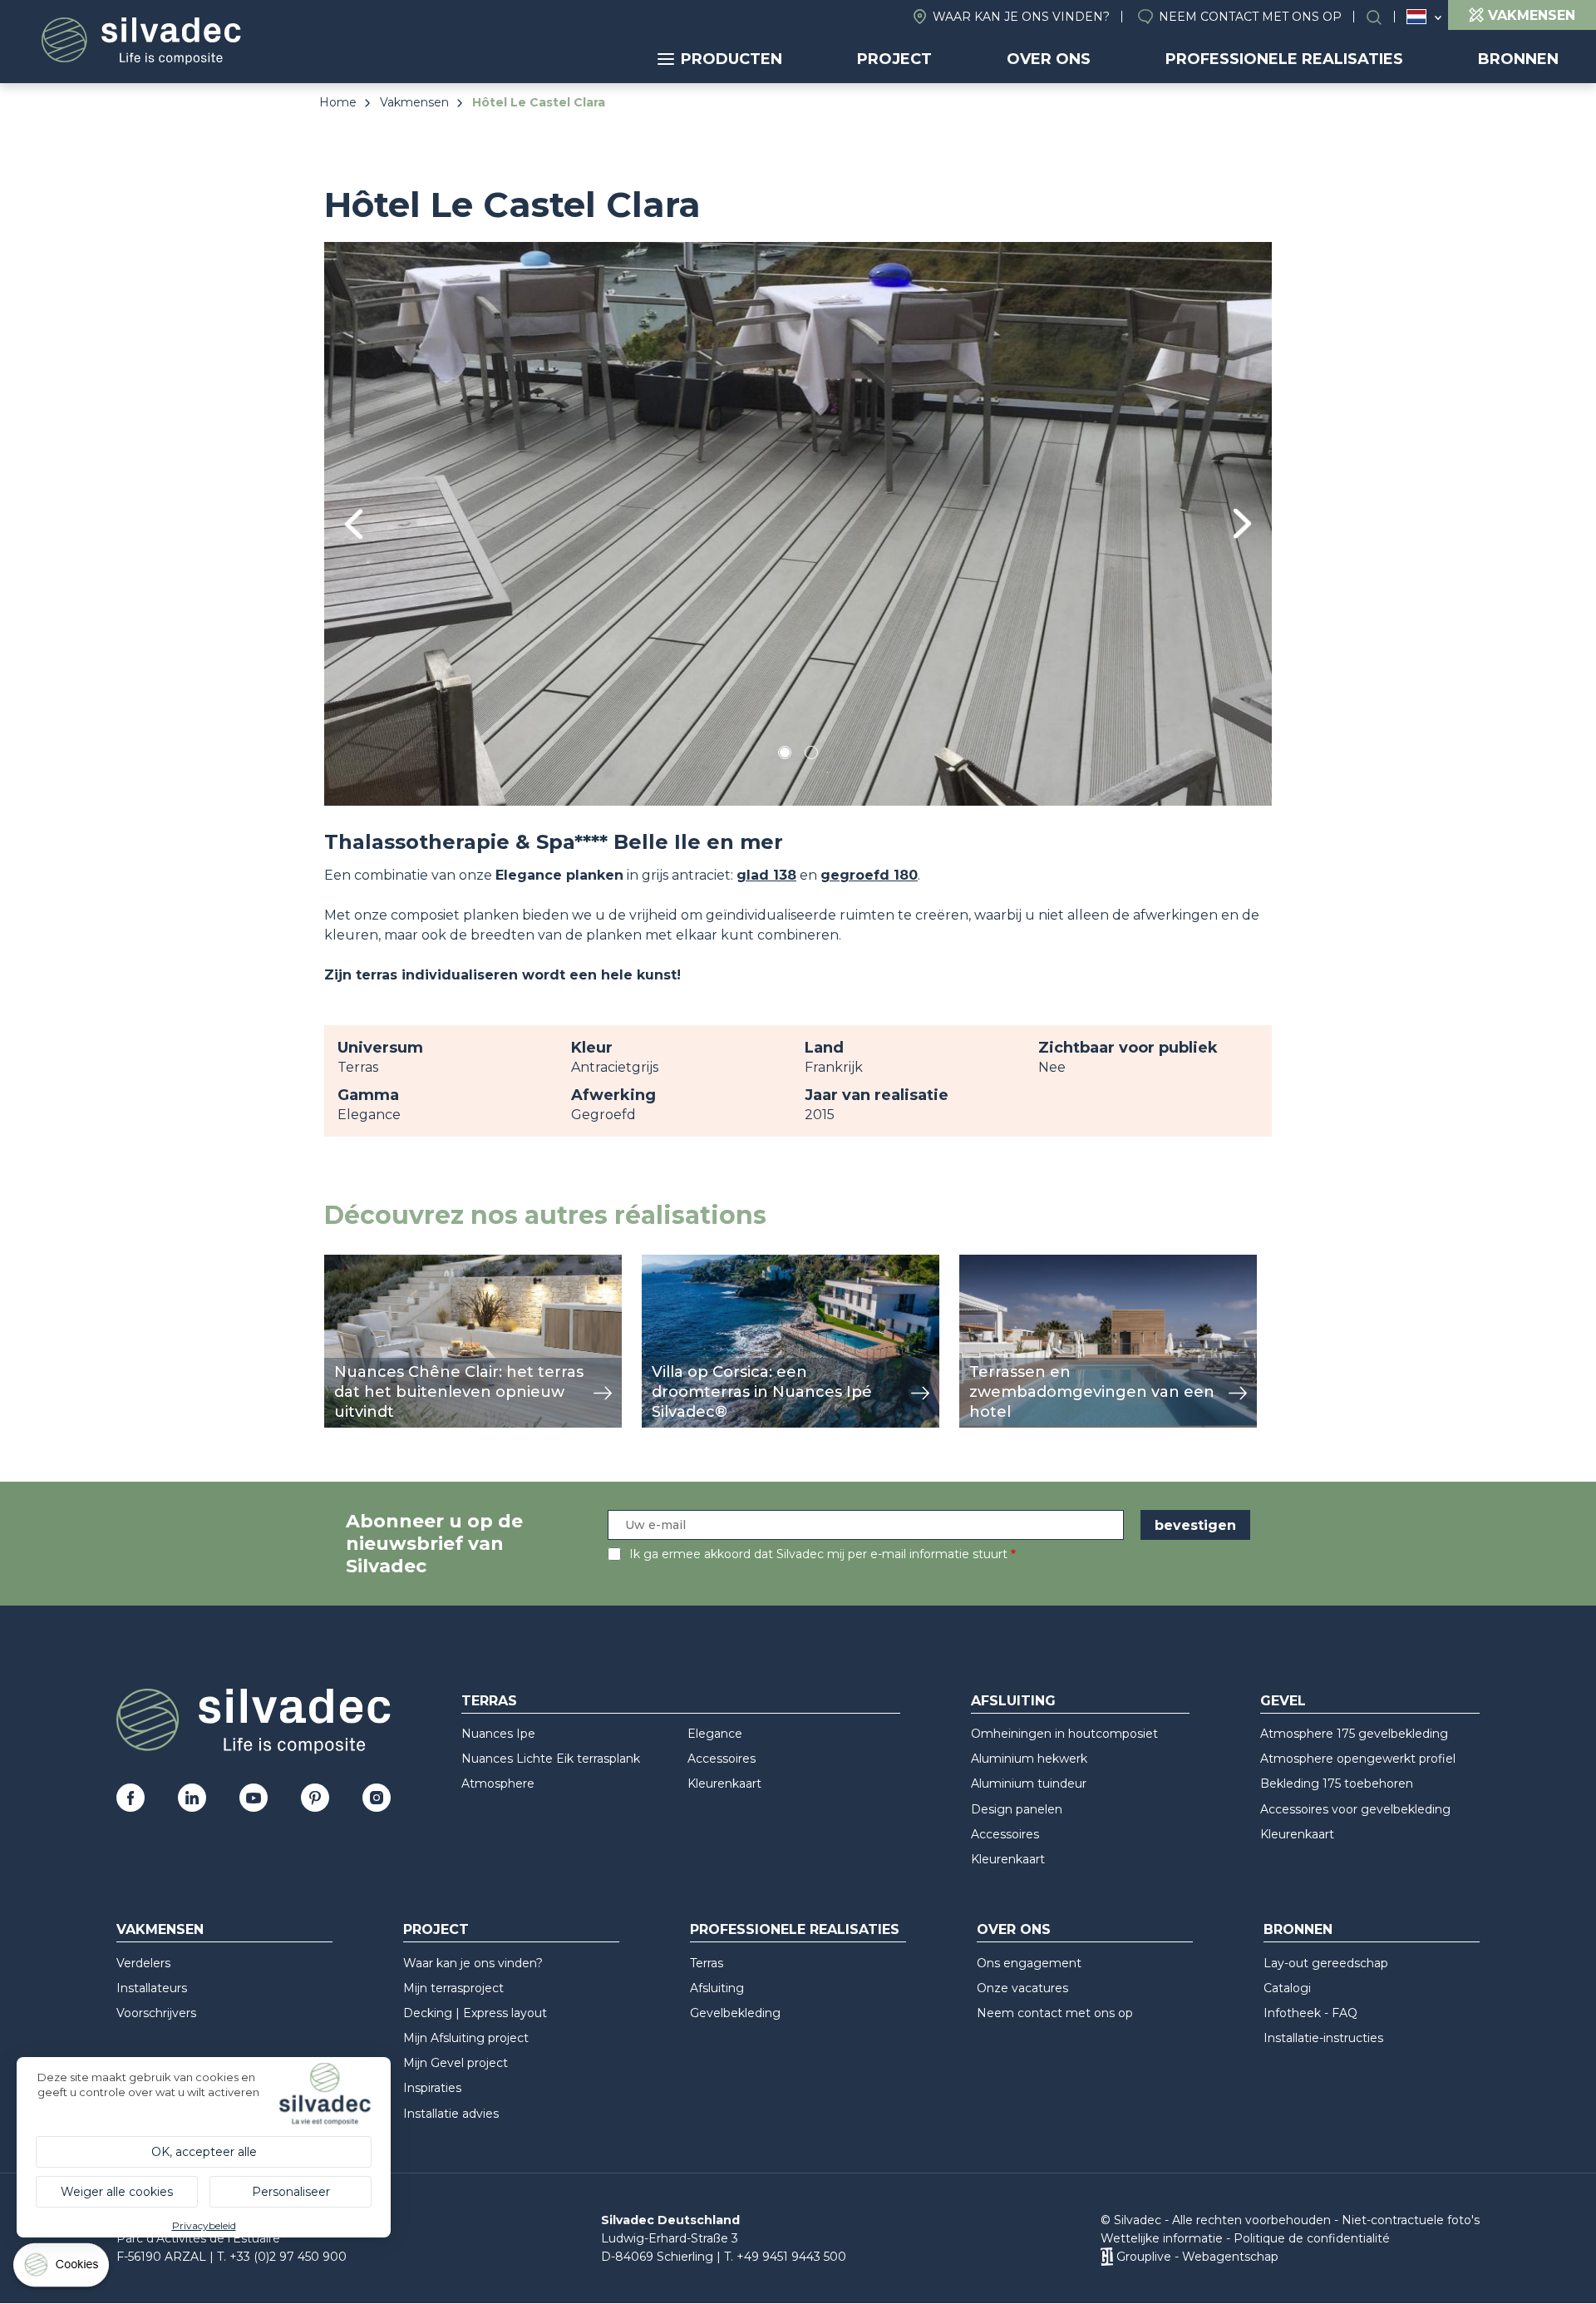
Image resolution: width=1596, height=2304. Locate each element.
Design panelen (1017, 1809)
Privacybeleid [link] (204, 2225)
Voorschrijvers (156, 2013)
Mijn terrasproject (453, 1988)
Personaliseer (291, 2192)
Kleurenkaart (724, 1784)
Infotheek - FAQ (1310, 2013)
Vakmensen (414, 102)
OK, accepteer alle (204, 2152)
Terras (489, 1701)
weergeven (362, 1263)
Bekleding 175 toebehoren (1337, 1784)
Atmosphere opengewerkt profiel (1358, 1759)
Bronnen (1518, 59)
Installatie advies (451, 2114)
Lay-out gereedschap (1326, 1963)
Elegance (715, 1734)
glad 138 (766, 875)
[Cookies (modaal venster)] (62, 2269)
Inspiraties (432, 2088)
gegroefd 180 (869, 875)
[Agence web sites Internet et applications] (1107, 2257)
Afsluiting (1013, 1701)
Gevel (1283, 1701)
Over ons (1049, 59)
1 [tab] (785, 755)
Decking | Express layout (475, 2013)
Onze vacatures (1022, 1988)
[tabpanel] (798, 523)
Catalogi (1287, 1988)
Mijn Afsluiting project (466, 2038)
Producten (731, 59)
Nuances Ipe (498, 1734)
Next (1242, 523)
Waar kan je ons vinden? (1021, 17)
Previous (354, 524)
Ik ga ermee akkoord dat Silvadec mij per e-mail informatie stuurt (818, 1554)
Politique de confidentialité (1312, 2238)
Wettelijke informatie (1162, 2238)
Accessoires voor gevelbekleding (1355, 1809)
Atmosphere (498, 1784)
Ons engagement (1029, 1963)
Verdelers (143, 1963)
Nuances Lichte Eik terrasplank (551, 1759)
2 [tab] (811, 755)
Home (338, 102)
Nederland (1416, 17)
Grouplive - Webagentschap (1197, 2257)
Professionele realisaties (1284, 59)
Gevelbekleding (735, 2013)
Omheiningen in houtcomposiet (1064, 1734)
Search (1382, 17)
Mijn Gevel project (456, 2063)
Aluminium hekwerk (1029, 1759)
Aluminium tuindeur (1029, 1784)
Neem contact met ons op (1250, 17)
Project (894, 59)
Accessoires (722, 1759)
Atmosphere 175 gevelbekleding (1354, 1734)
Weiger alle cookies (117, 2192)
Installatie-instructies (1323, 2038)
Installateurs (152, 1988)
